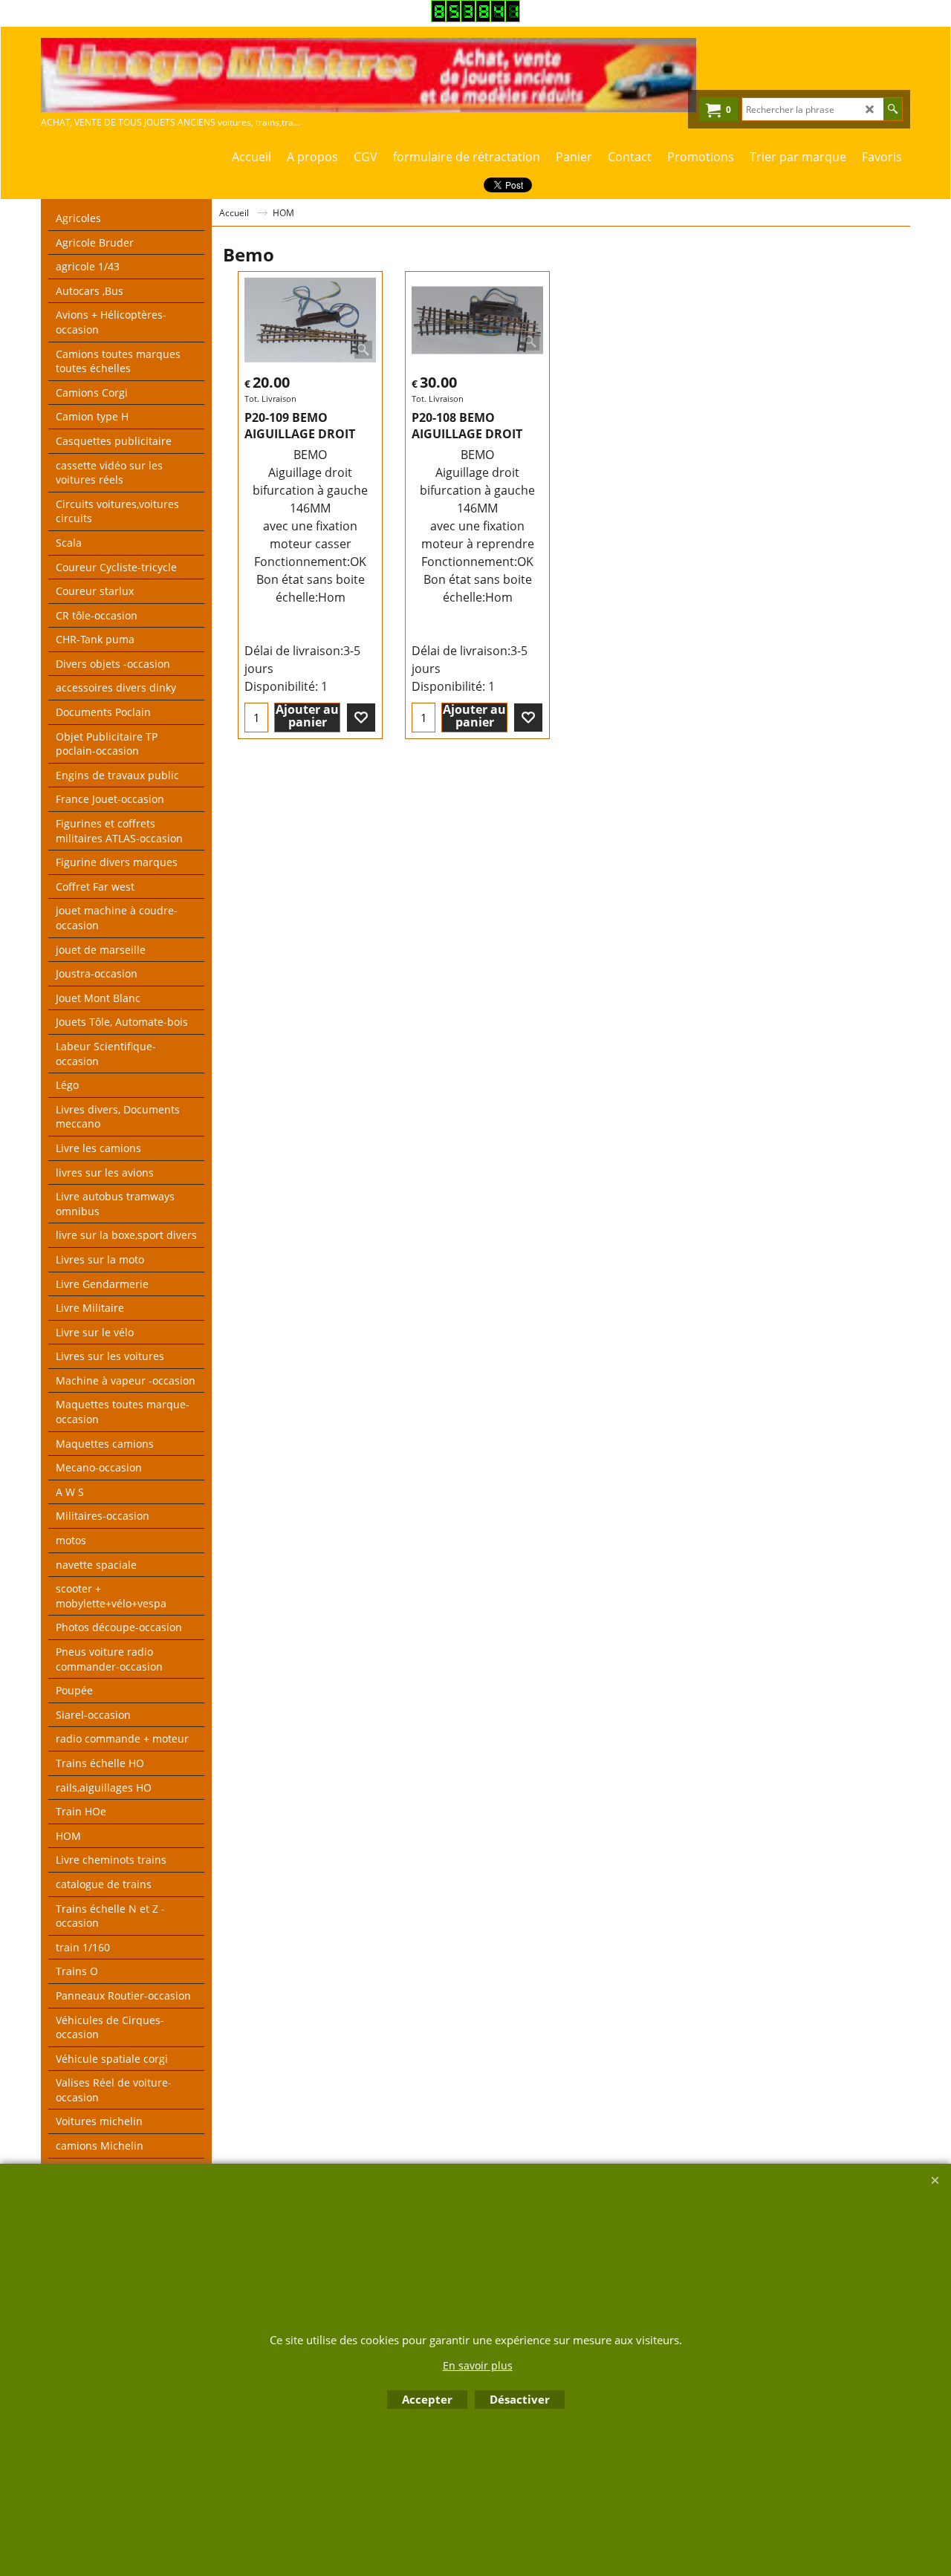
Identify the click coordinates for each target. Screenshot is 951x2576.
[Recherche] (893, 109)
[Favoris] (361, 718)
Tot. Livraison (270, 399)
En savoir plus (478, 2365)
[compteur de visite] (475, 18)
